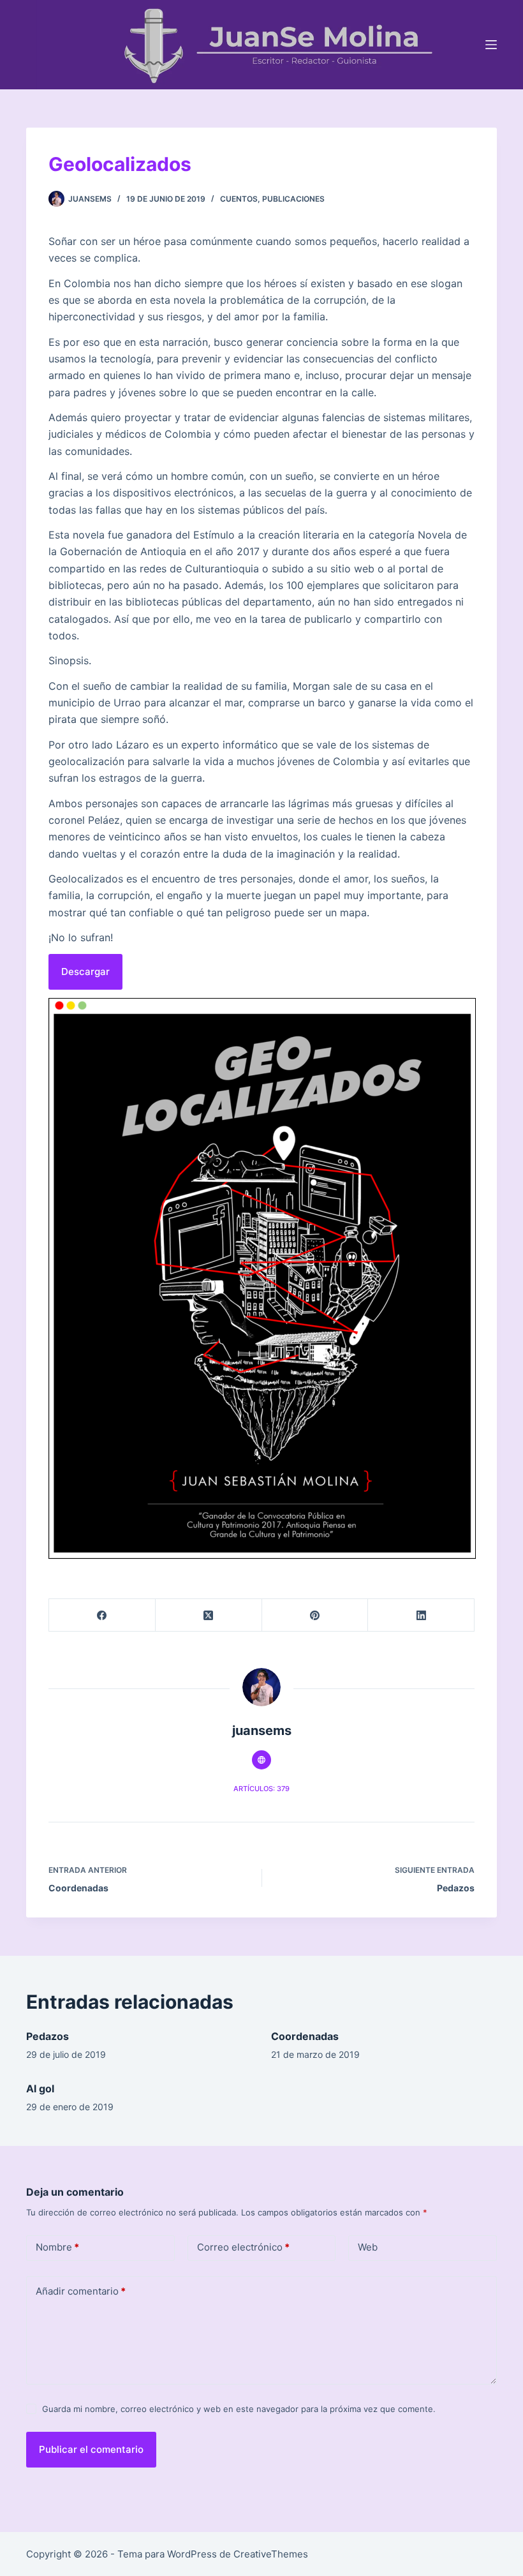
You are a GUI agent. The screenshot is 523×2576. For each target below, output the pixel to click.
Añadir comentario (81, 2291)
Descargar (85, 972)
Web (368, 2247)
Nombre (57, 2247)
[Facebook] (102, 1615)
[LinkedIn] (421, 1615)
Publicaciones (293, 199)
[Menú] (491, 45)
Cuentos (239, 199)
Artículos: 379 (261, 1789)
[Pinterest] (315, 1615)
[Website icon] (261, 1760)
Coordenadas (305, 2036)
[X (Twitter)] (209, 1615)
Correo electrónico (243, 2247)
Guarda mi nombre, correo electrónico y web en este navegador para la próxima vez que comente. (239, 2409)
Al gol (40, 2088)
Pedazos (48, 2036)
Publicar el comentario (91, 2449)
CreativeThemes (271, 2554)
